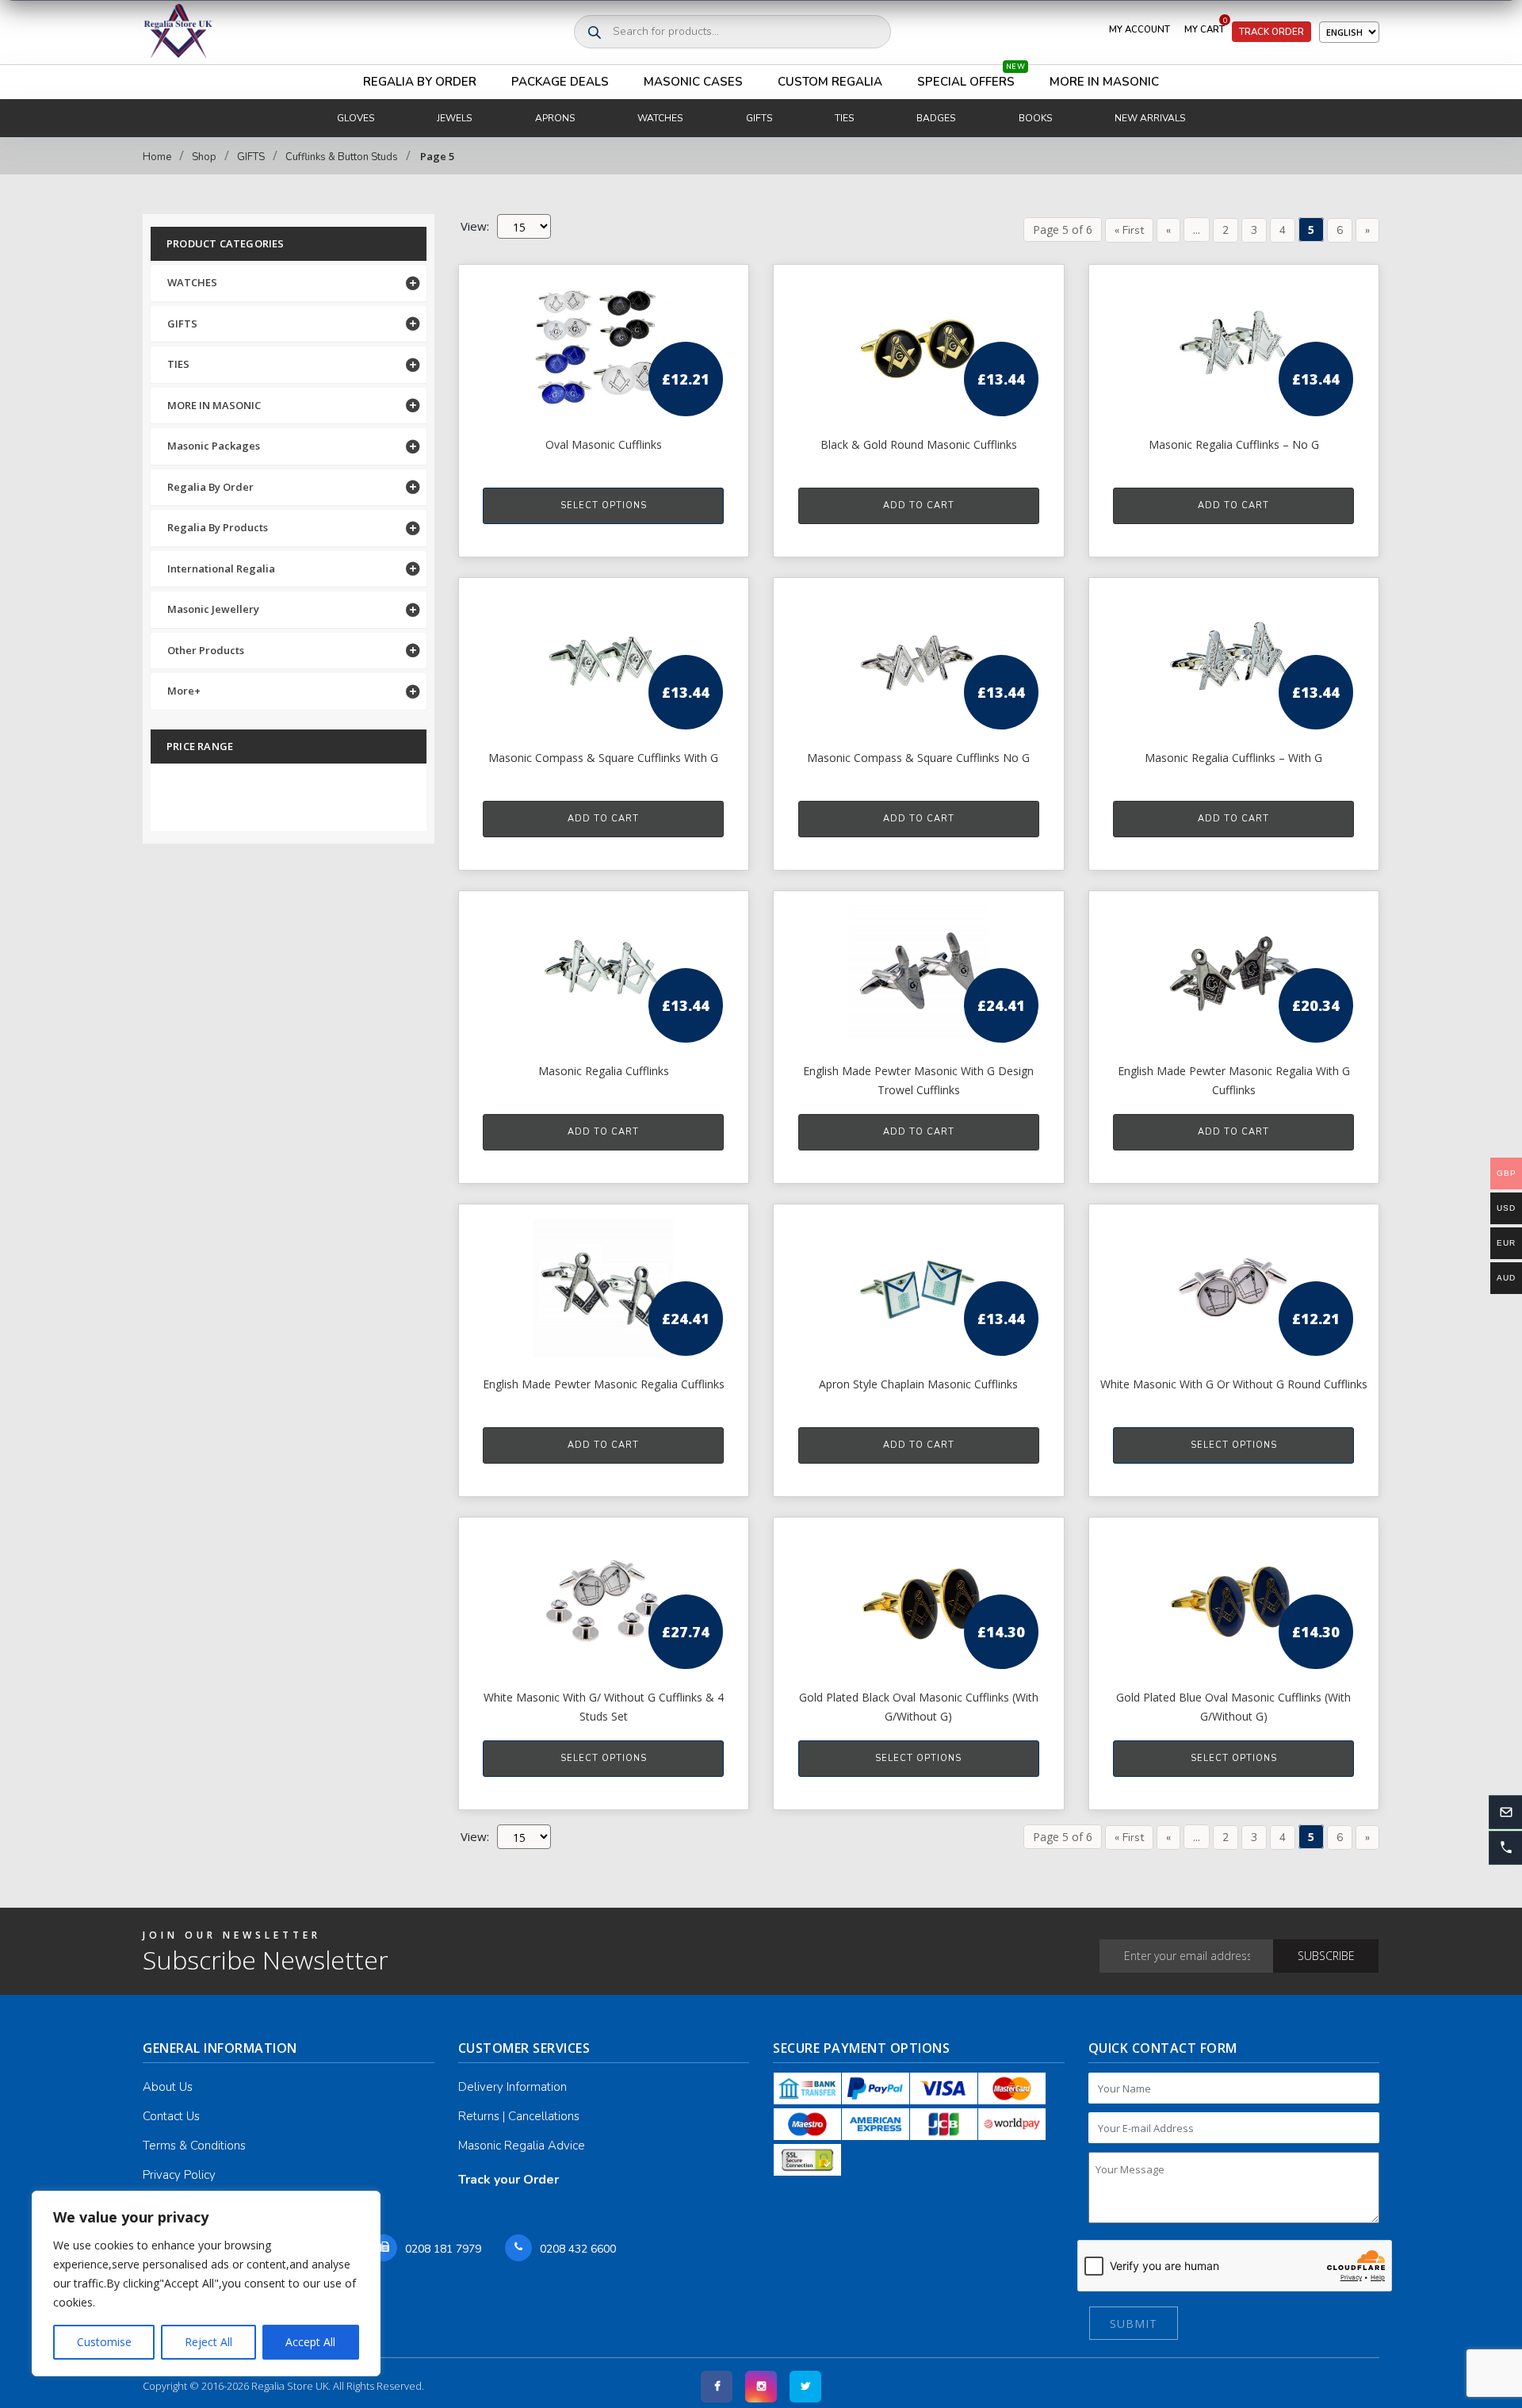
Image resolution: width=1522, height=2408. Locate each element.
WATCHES (192, 282)
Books (1035, 118)
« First (1129, 230)
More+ (184, 691)
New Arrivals (1150, 118)
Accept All (310, 2342)
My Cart (1206, 26)
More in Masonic (1104, 82)
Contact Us (171, 2116)
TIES (178, 364)
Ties (844, 118)
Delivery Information (512, 2087)
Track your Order (509, 2180)
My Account (1140, 29)
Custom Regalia (830, 82)
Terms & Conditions (194, 2146)
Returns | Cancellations (519, 2116)
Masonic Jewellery (213, 609)
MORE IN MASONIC (214, 405)
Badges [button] (936, 118)
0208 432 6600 (578, 2249)
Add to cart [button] (919, 505)
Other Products (206, 650)
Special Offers (971, 77)
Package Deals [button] (560, 82)
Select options (604, 505)
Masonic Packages (214, 446)
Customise (104, 2342)
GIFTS (251, 157)
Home (157, 157)
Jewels (454, 118)
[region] (206, 2284)
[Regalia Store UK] (178, 32)
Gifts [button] (759, 118)
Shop (204, 157)
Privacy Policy (179, 2175)
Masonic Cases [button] (693, 82)
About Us (168, 2087)
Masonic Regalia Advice (522, 2146)
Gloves (356, 118)
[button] (1505, 1848)
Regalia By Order (420, 82)
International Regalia (221, 569)
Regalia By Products (218, 527)
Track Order (1272, 32)
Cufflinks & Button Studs (342, 157)
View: (475, 1836)
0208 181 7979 (443, 2249)
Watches (660, 118)
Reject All (208, 2342)
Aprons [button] (555, 118)
